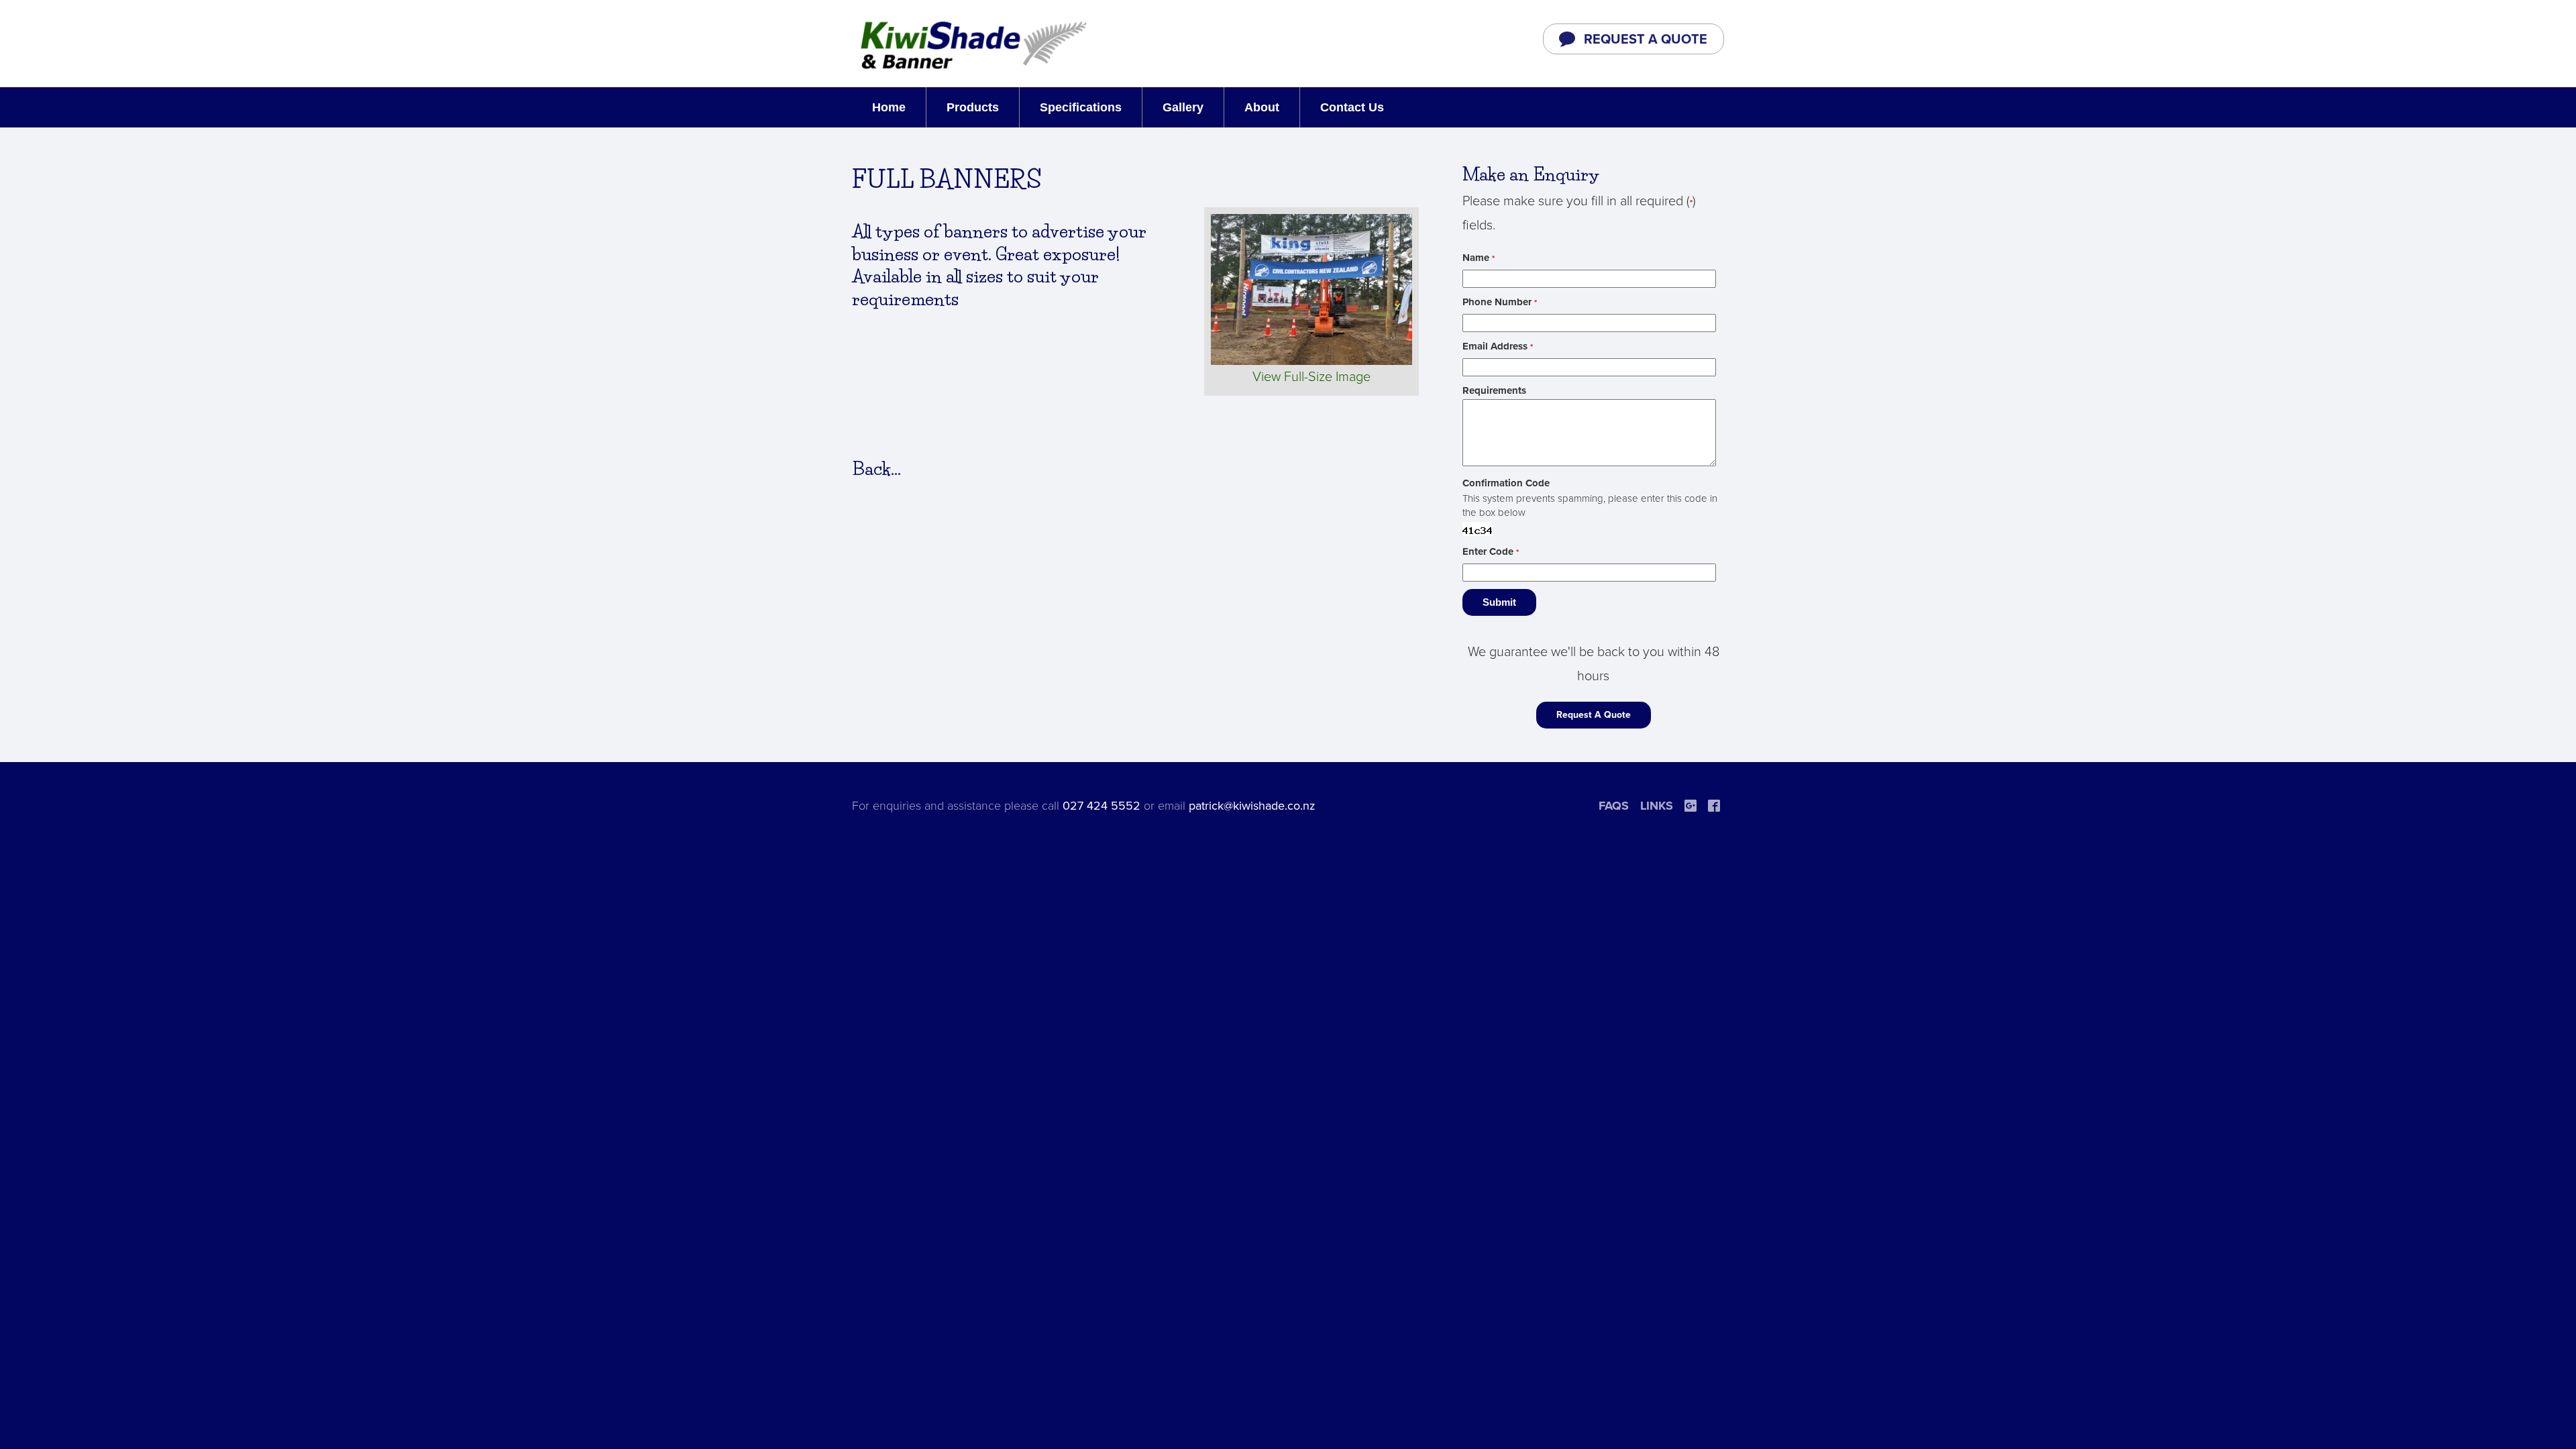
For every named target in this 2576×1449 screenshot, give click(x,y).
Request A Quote (1594, 715)
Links (1657, 806)
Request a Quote (1646, 40)
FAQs (1614, 806)
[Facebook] (1714, 806)
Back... (876, 469)
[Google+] (1690, 806)
